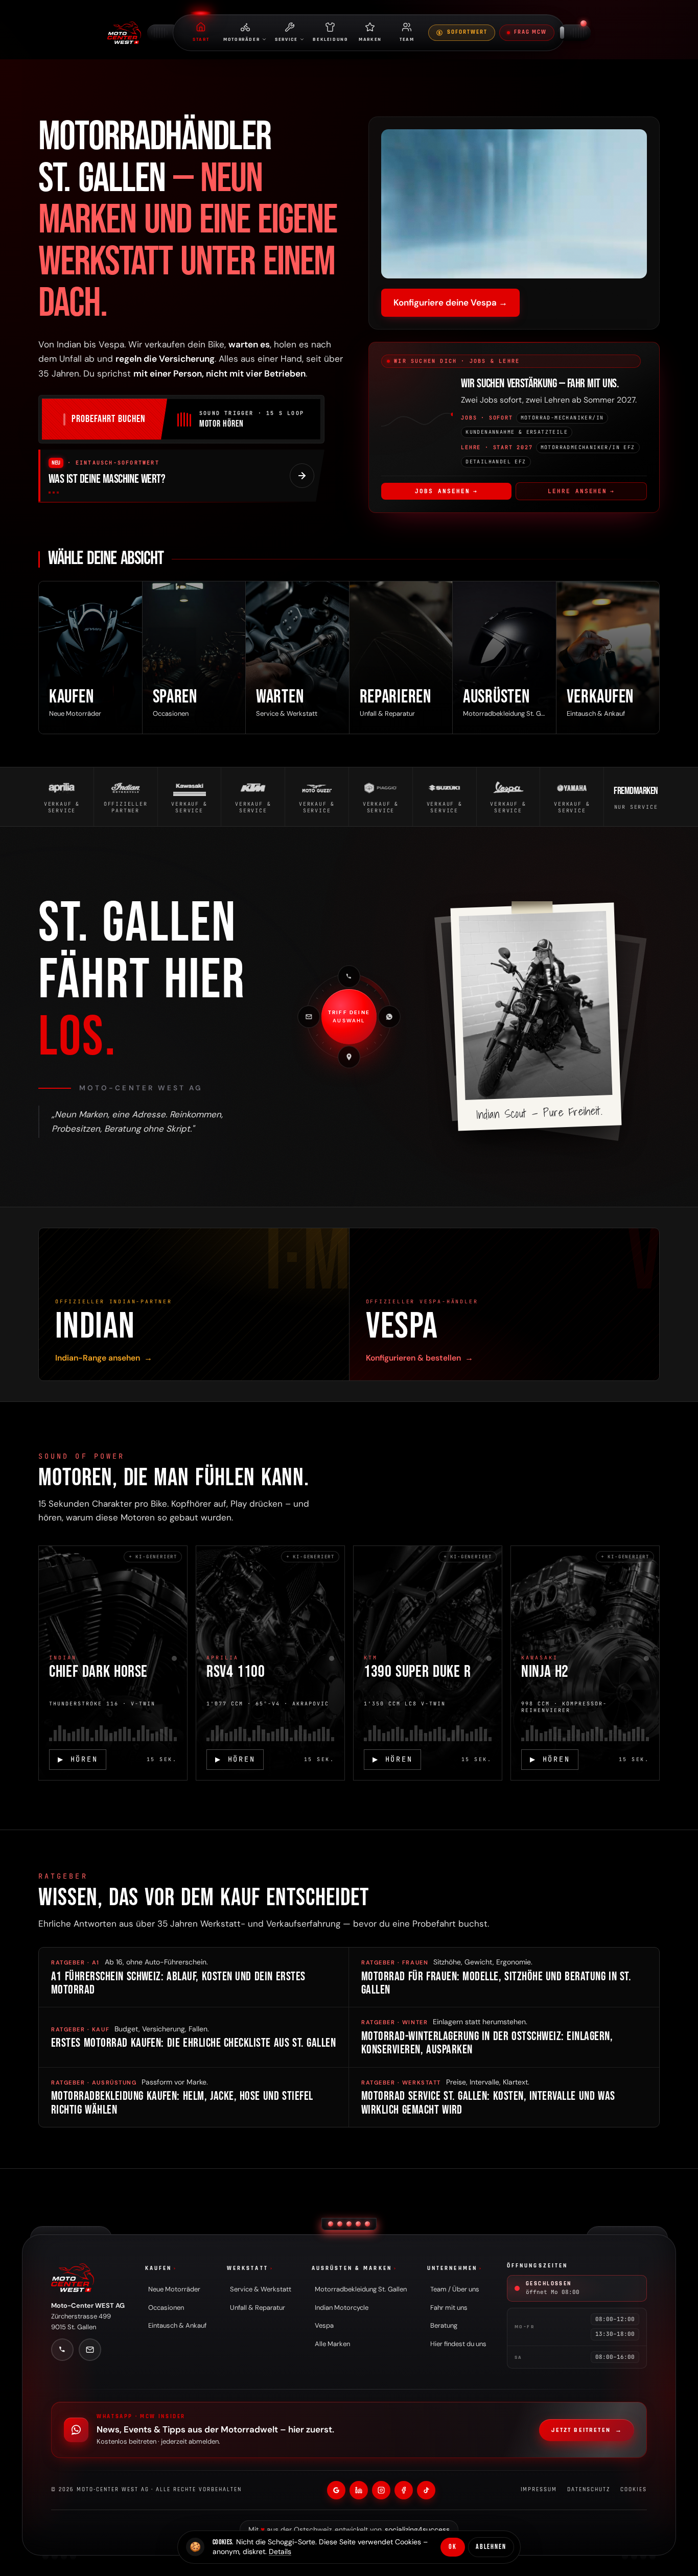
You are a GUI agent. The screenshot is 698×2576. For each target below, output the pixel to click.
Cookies (634, 2490)
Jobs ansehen (446, 491)
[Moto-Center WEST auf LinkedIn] (359, 2490)
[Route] (349, 1057)
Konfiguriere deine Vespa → (450, 302)
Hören (78, 1759)
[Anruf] (349, 976)
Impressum (539, 2490)
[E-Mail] (309, 1017)
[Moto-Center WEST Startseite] (124, 33)
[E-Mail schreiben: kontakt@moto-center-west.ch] (90, 2350)
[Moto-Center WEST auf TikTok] (426, 2490)
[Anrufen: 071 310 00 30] (62, 2350)
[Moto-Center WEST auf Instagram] (381, 2490)
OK (453, 2547)
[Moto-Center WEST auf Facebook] (404, 2490)
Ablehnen (491, 2547)
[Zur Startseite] (73, 2278)
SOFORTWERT (467, 32)
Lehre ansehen (581, 491)
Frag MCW (530, 32)
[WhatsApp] (389, 1017)
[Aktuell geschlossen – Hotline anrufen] (584, 24)
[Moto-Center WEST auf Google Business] (336, 2490)
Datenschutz (589, 2490)
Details (280, 2551)
